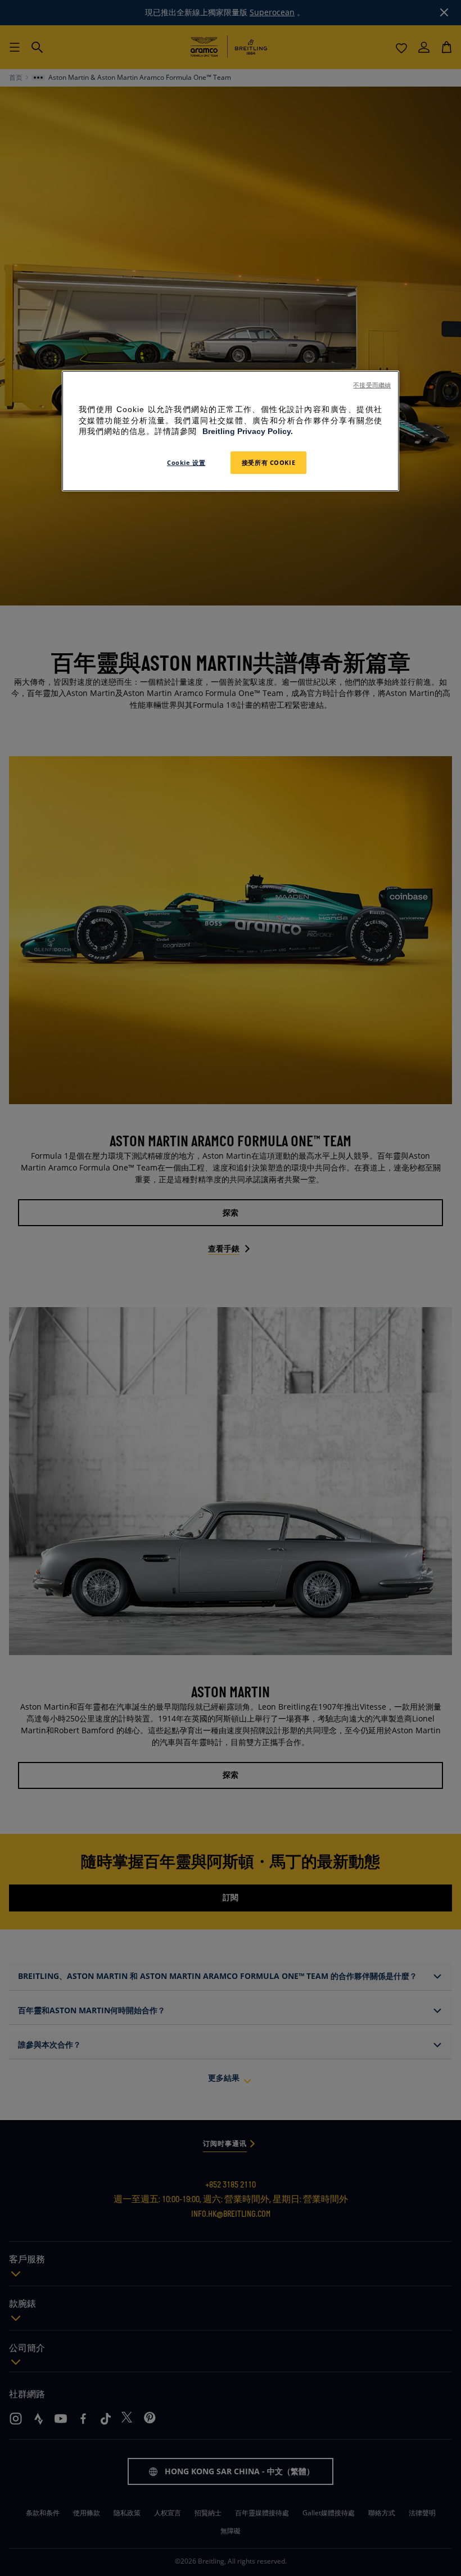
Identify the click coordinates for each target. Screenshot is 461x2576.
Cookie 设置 (186, 462)
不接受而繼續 (372, 385)
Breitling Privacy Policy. (248, 432)
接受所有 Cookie (268, 462)
